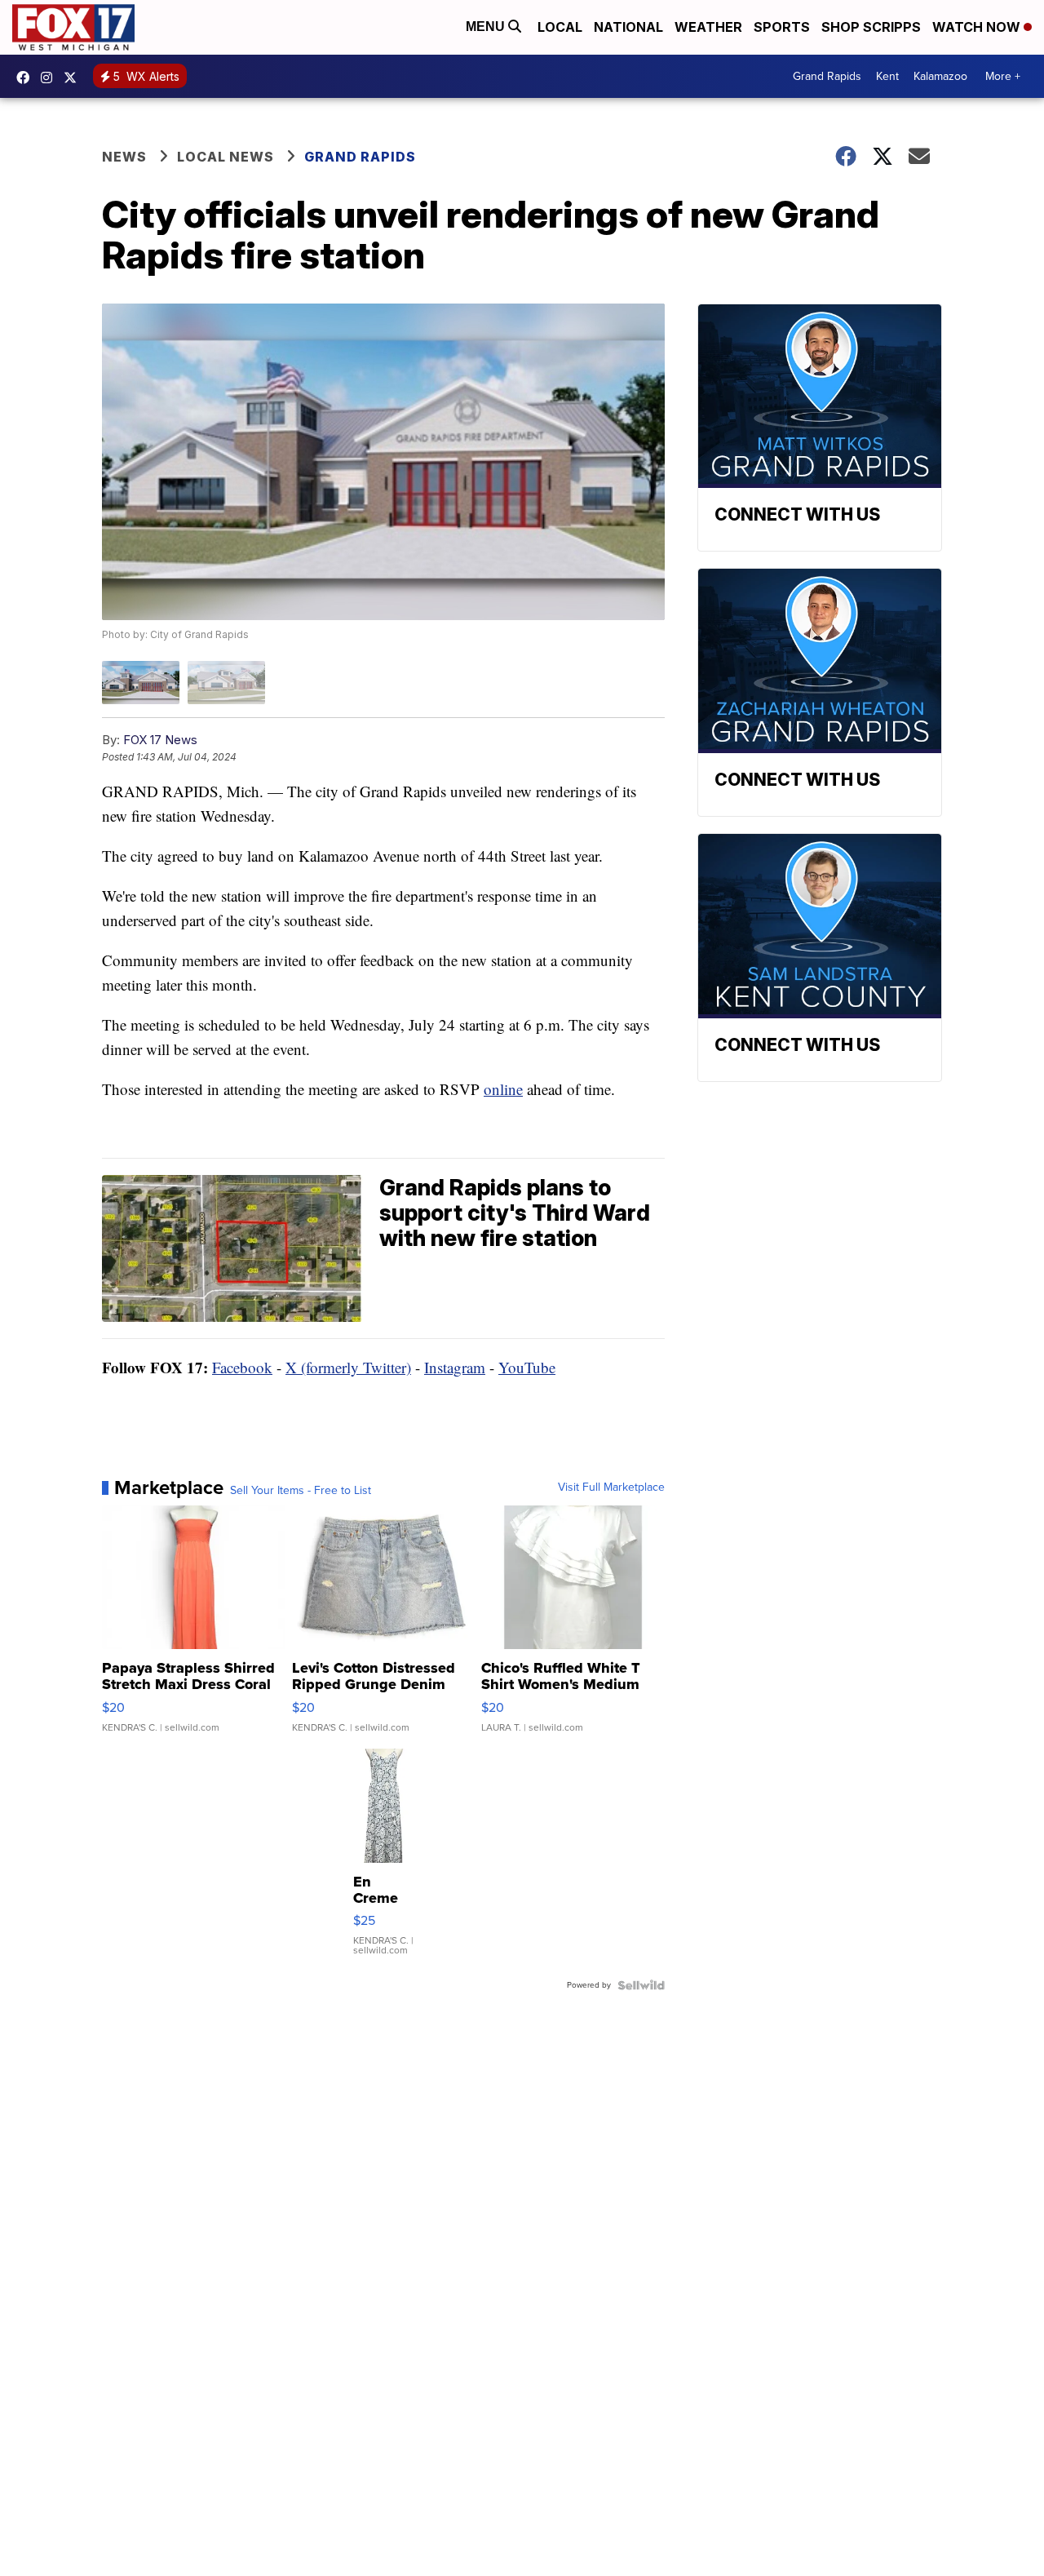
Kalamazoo (940, 76)
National (628, 27)
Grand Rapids (827, 76)
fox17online (27, 78)
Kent (887, 76)
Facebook (242, 1367)
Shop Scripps (871, 27)
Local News (226, 157)
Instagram (455, 1367)
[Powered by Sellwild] (641, 1985)
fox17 (74, 78)
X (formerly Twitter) (348, 1367)
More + (1003, 76)
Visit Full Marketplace (611, 1488)
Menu (487, 27)
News (124, 157)
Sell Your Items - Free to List (301, 1491)
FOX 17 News (160, 740)
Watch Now (978, 27)
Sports (782, 27)
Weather (708, 27)
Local (560, 27)
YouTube (527, 1367)
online (503, 1089)
